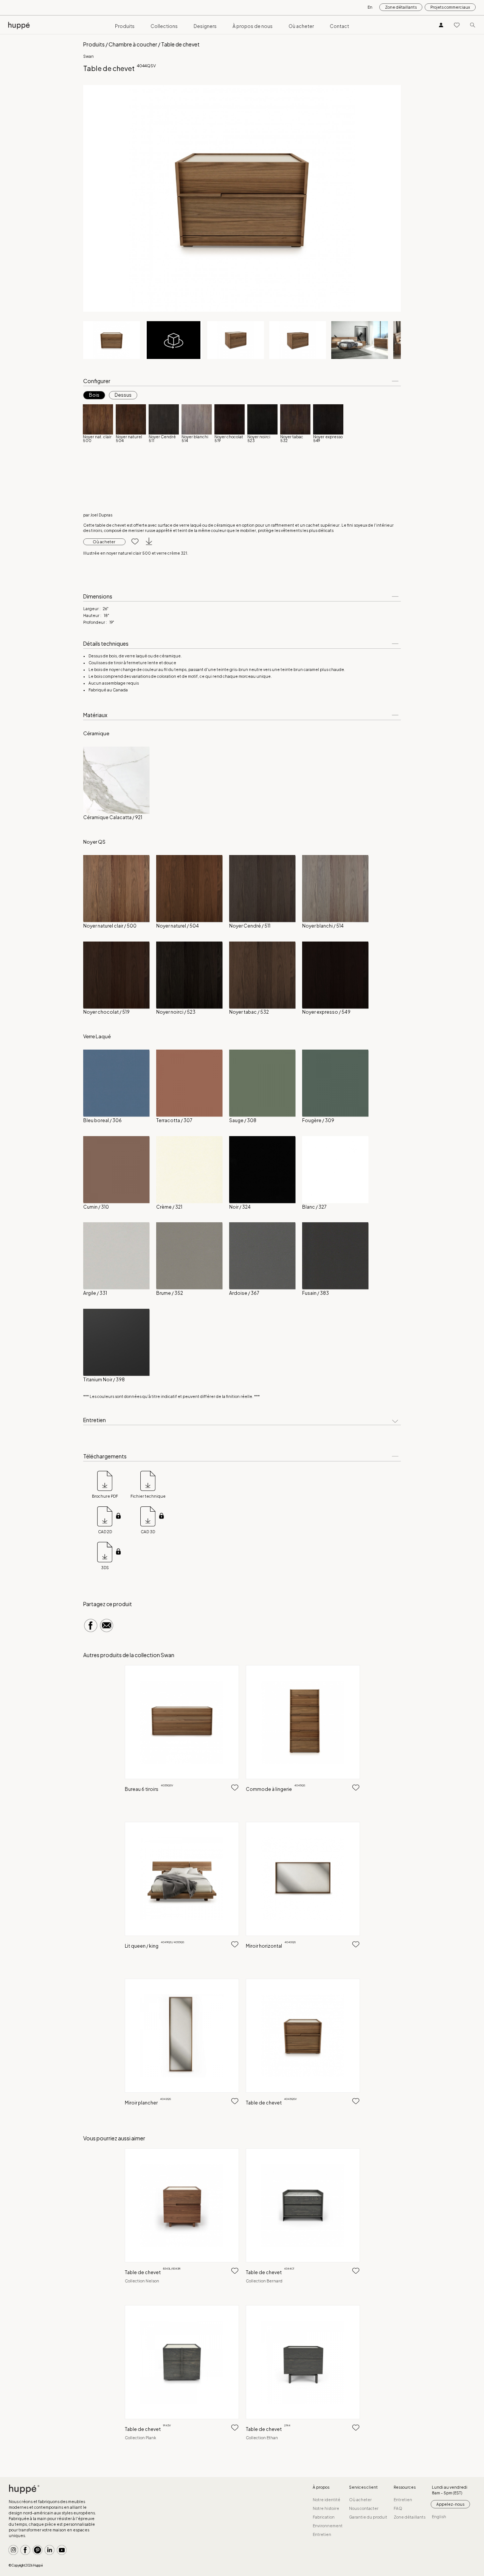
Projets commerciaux (450, 7)
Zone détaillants (401, 7)
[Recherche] (473, 25)
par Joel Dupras (98, 515)
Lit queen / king (154, 1946)
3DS (105, 1568)
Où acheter (301, 26)
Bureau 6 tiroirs (149, 1789)
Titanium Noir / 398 (104, 1380)
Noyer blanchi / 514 (323, 926)
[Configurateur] (174, 340)
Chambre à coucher (133, 44)
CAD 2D (105, 1532)
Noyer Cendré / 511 (250, 926)
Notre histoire (326, 2508)
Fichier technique (148, 1496)
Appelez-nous (450, 2504)
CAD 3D (148, 1532)
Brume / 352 (170, 1293)
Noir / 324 (240, 1207)
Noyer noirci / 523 (176, 1012)
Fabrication (324, 2517)
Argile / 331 (95, 1293)
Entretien (322, 2534)
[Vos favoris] (457, 25)
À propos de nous (253, 26)
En (370, 7)
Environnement (328, 2526)
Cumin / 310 (96, 1207)
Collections (164, 26)
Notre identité (327, 2500)
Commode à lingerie (275, 1789)
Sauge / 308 (243, 1120)
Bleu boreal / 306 (102, 1120)
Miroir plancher (148, 2103)
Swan (88, 56)
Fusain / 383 (316, 1293)
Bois (94, 395)
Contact (339, 26)
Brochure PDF (105, 1496)
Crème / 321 (169, 1207)
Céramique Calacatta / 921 (113, 817)
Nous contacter (364, 2508)
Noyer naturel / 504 (178, 926)
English (439, 2517)
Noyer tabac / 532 (249, 1012)
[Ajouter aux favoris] (132, 542)
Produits (125, 26)
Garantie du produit (368, 2517)
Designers (205, 26)
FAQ (398, 2508)
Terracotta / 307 (174, 1120)
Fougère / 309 (318, 1120)
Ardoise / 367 (244, 1293)
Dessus (123, 395)
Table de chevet (271, 2103)
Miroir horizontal (271, 1946)
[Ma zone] (441, 25)
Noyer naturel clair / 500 (110, 926)
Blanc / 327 (314, 1207)
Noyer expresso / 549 (326, 1012)
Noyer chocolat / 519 (106, 1012)
